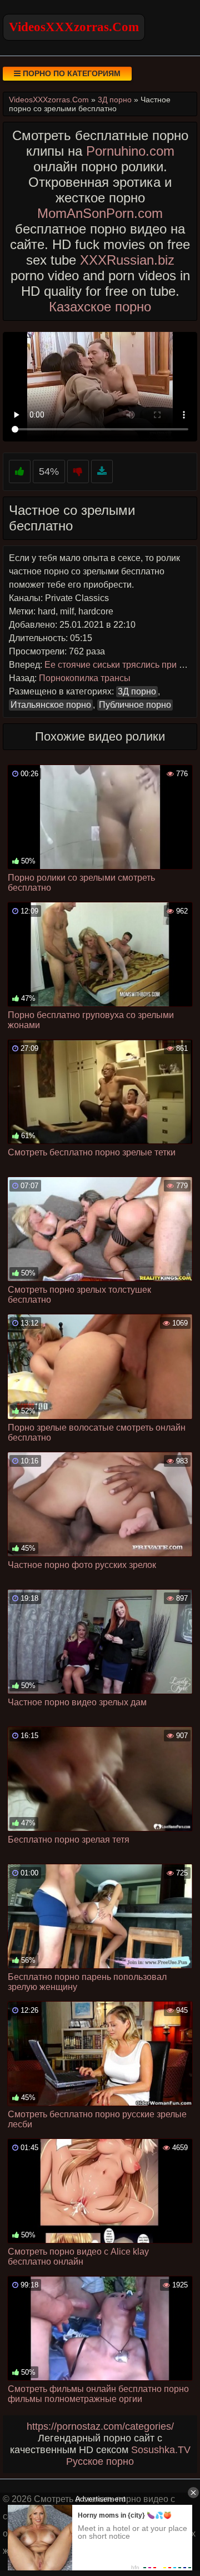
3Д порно (137, 691)
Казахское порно (100, 307)
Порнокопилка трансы (85, 678)
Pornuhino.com (130, 151)
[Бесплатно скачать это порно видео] (102, 472)
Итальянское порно (51, 705)
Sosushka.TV (161, 2450)
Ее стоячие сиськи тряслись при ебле (121, 665)
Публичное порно (135, 705)
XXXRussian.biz (127, 260)
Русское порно (100, 2461)
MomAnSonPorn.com (100, 213)
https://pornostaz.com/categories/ (100, 2426)
